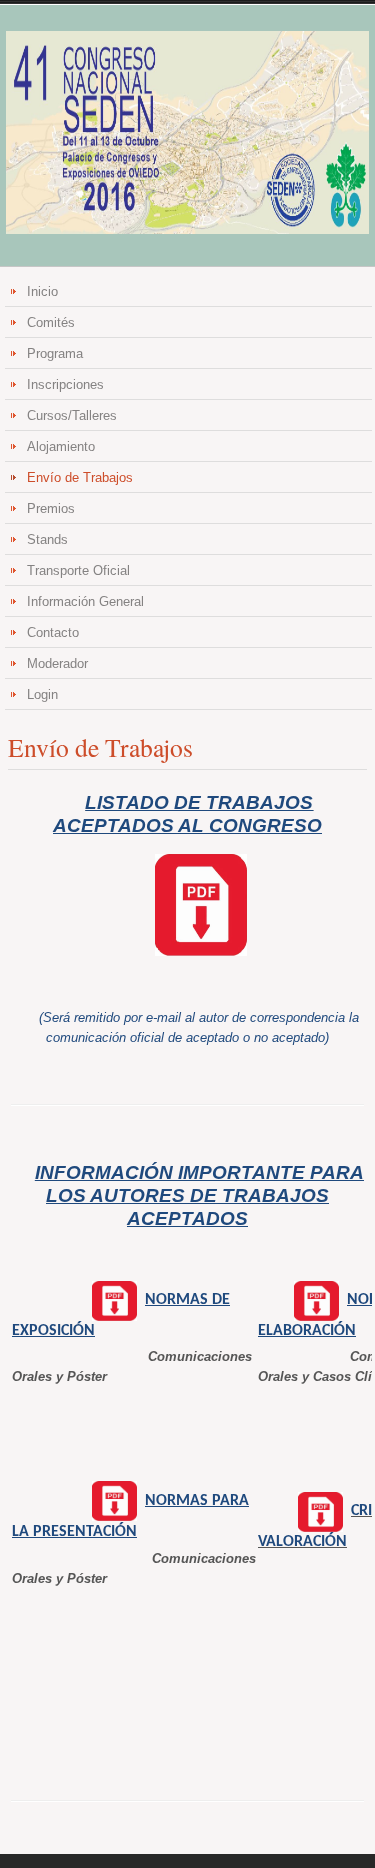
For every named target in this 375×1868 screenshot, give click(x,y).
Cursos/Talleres (72, 415)
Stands (47, 539)
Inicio (42, 291)
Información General (85, 601)
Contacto (53, 632)
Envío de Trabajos (80, 477)
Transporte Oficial (78, 570)
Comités (51, 322)
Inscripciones (65, 384)
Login (42, 694)
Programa (55, 353)
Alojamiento (61, 446)
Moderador (57, 663)
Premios (51, 508)
